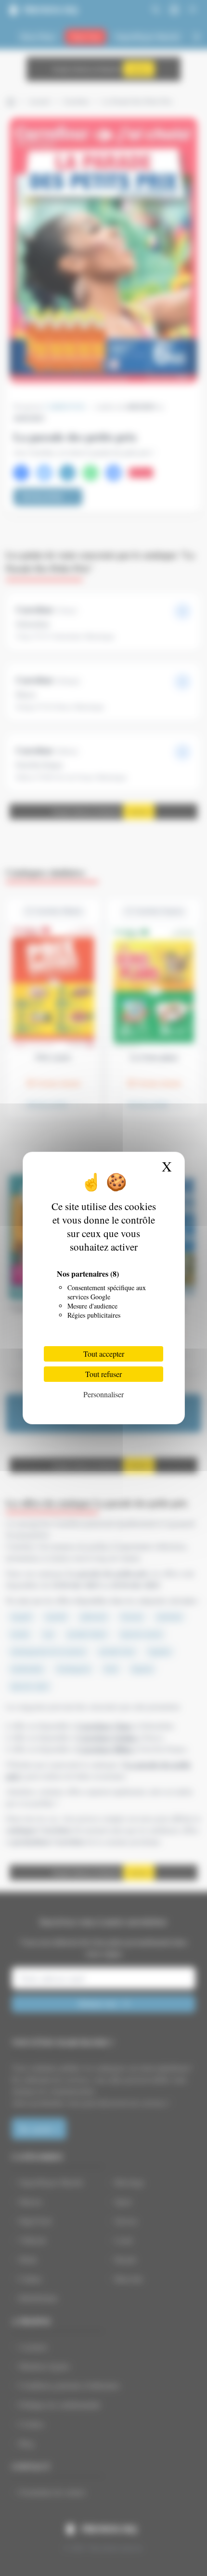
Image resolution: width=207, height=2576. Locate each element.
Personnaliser (103, 1394)
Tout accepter (104, 1354)
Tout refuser (103, 1374)
